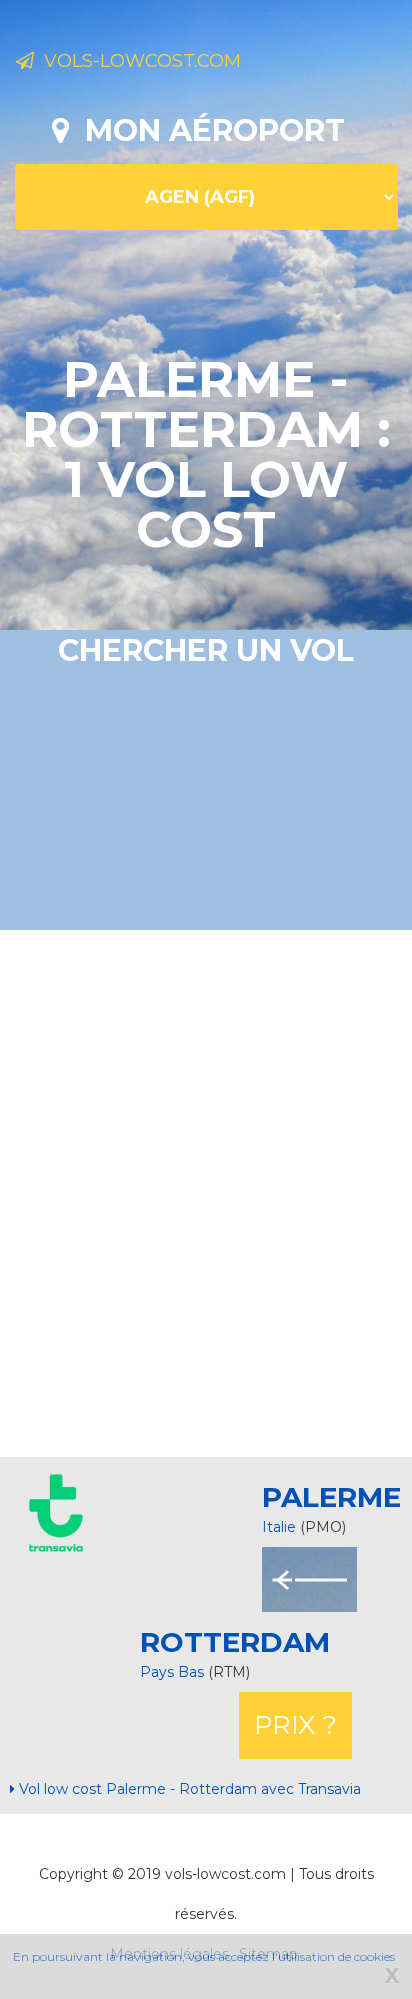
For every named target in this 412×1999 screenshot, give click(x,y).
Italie (279, 1527)
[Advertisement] (206, 1191)
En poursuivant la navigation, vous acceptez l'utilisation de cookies (204, 1956)
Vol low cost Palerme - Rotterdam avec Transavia (188, 1789)
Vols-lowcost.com (137, 61)
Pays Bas (174, 1672)
